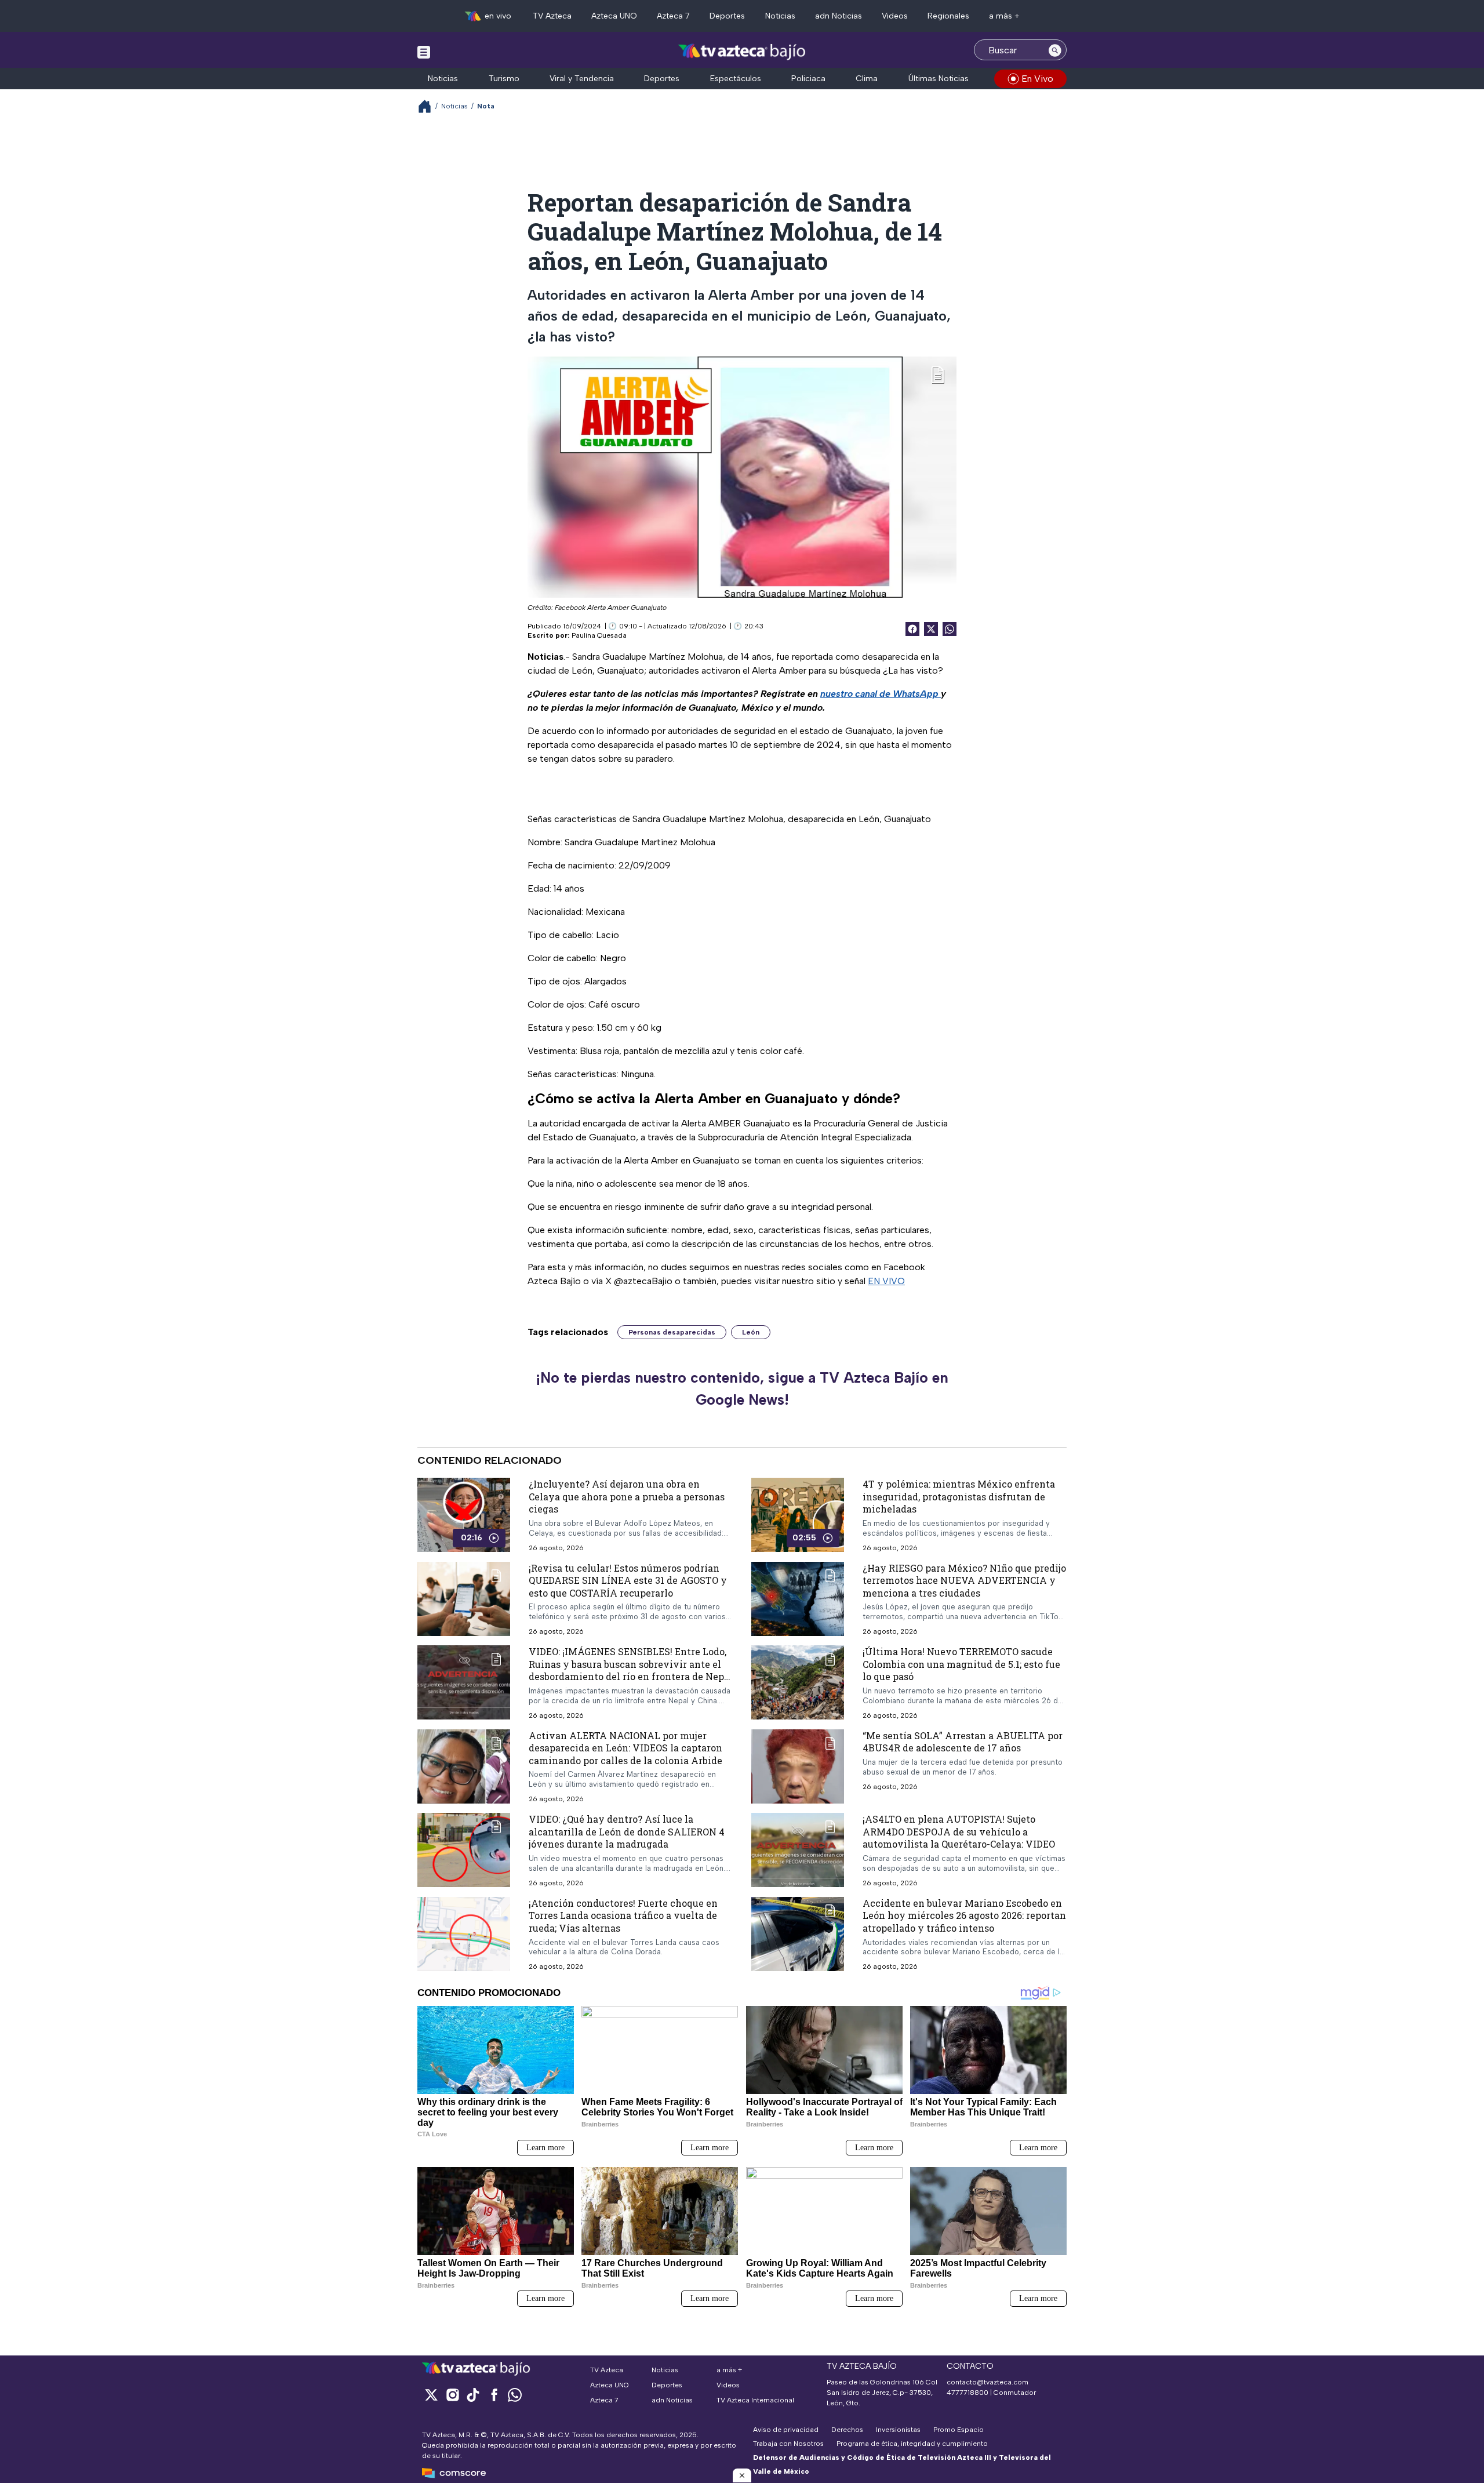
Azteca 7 (673, 16)
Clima (867, 79)
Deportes (727, 16)
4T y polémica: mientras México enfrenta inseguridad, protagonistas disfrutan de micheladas (959, 1496)
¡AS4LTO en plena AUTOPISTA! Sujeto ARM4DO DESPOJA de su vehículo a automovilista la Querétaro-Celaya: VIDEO (959, 1831)
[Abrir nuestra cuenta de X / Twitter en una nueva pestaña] (431, 2395)
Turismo (504, 79)
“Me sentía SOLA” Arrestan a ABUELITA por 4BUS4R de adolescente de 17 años (963, 1742)
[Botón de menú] (424, 52)
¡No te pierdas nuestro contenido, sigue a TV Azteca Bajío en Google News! (742, 1388)
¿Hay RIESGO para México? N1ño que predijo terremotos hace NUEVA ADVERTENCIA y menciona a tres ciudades (964, 1580)
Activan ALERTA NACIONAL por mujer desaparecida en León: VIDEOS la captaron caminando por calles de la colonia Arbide (625, 1748)
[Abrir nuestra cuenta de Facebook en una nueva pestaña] (494, 2395)
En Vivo (1037, 79)
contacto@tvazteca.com (987, 2382)
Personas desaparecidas (672, 1332)
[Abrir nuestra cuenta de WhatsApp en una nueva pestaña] (515, 2395)
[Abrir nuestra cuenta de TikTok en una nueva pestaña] (473, 2395)
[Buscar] (1055, 50)
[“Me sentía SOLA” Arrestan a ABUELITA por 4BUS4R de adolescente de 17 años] (798, 1766)
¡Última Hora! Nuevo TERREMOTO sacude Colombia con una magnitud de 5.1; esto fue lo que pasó (961, 1664)
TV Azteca (552, 16)
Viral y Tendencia (582, 79)
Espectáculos (736, 79)
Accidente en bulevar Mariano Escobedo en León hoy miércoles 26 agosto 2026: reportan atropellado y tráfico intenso (964, 1915)
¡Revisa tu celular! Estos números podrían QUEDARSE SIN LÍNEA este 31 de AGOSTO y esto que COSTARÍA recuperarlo (628, 1580)
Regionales (948, 16)
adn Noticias (839, 16)
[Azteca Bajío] (742, 51)
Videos (895, 16)
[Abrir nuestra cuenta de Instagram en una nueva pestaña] (452, 2395)
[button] (742, 2475)
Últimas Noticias (939, 79)
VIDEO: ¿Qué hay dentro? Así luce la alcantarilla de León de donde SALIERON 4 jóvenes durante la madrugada (627, 1831)
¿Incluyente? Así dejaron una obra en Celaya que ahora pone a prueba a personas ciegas (627, 1496)
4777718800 (967, 2393)
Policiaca (808, 79)
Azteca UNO (614, 16)
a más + (1004, 16)
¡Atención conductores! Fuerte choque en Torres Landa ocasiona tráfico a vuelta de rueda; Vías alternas (623, 1915)
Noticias (780, 16)
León (751, 1332)
